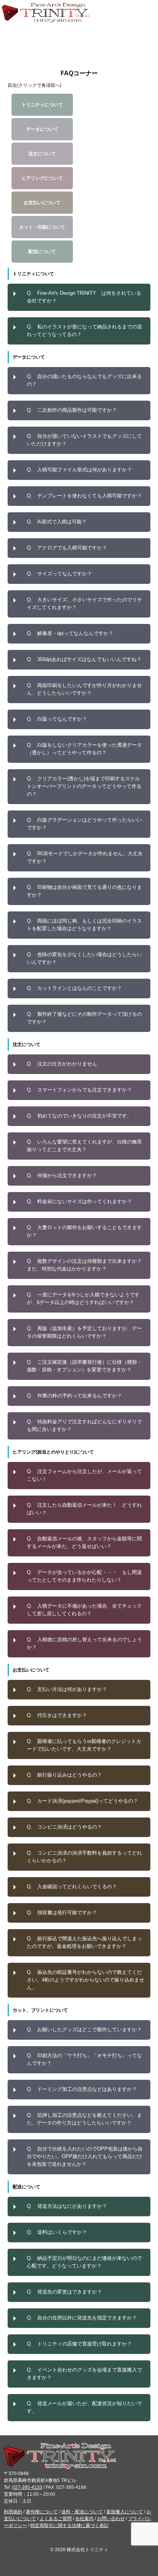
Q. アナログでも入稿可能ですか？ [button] (67, 548)
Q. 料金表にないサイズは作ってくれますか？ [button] (79, 1201)
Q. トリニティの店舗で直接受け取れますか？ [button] (79, 2344)
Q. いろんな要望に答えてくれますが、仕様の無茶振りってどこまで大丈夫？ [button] (84, 1146)
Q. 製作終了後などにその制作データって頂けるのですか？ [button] (84, 1018)
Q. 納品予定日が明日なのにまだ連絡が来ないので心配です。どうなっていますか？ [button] (84, 2262)
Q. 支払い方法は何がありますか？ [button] (67, 1689)
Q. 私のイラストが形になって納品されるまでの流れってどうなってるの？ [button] (84, 331)
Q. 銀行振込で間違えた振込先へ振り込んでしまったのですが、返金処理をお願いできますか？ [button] (84, 1942)
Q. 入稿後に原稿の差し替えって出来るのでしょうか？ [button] (84, 1643)
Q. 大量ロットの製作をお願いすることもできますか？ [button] (84, 1231)
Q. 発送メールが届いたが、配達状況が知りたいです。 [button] (84, 2407)
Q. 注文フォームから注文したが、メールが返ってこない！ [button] (84, 1475)
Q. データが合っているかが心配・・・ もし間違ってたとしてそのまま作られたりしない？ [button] (84, 1576)
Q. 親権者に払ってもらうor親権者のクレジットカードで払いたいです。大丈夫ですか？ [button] (84, 1745)
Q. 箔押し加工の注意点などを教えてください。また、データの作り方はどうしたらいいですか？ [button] (84, 2119)
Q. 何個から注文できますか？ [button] (62, 1175)
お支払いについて (42, 203)
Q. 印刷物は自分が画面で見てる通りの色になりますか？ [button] (84, 891)
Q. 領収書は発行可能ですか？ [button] (62, 1913)
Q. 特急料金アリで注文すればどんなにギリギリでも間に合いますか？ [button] (84, 1425)
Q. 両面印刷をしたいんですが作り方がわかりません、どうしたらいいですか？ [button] (84, 689)
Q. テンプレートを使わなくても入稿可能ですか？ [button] (84, 496)
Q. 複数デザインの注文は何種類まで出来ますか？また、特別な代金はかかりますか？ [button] (84, 1265)
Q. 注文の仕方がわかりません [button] (62, 1064)
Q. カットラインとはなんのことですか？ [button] (74, 988)
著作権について (42, 2512)
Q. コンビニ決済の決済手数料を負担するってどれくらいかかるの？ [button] (84, 1857)
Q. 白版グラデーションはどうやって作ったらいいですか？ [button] (84, 824)
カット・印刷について (42, 227)
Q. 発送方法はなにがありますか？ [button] (67, 2206)
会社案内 (84, 2519)
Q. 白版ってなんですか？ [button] (57, 719)
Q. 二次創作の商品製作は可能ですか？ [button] (72, 410)
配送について (42, 252)
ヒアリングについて (42, 178)
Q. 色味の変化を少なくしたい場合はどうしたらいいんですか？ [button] (84, 958)
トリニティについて (42, 105)
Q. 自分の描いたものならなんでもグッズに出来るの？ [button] (84, 380)
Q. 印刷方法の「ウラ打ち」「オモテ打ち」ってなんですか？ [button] (84, 2059)
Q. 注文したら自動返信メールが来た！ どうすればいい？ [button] (84, 1509)
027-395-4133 (27, 2487)
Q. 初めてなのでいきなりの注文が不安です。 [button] (79, 1116)
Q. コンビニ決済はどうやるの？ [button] (64, 1827)
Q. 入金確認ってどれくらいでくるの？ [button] (72, 1887)
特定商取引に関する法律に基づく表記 (69, 2526)
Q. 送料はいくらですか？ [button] (57, 2232)
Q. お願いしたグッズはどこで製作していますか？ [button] (84, 2029)
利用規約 (13, 2512)
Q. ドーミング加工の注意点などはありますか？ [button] (82, 2089)
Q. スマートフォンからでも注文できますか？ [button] (79, 1090)
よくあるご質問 (56, 2519)
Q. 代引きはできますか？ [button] (57, 1715)
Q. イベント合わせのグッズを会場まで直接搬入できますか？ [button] (84, 2374)
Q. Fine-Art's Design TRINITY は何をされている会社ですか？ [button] (84, 297)
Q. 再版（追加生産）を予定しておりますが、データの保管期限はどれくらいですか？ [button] (84, 1332)
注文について (42, 154)
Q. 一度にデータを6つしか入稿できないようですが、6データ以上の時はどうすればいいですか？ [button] (83, 1299)
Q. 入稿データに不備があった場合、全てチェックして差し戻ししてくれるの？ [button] (84, 1610)
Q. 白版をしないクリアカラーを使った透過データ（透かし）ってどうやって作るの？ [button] (84, 749)
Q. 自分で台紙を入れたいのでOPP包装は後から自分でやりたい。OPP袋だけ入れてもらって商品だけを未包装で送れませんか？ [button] (85, 2156)
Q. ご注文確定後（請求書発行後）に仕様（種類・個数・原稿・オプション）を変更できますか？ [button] (84, 1366)
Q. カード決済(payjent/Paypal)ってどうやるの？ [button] (82, 1801)
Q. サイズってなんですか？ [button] (59, 574)
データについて (42, 129)
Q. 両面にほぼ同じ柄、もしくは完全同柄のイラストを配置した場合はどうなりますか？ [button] (84, 925)
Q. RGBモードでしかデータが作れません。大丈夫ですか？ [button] (85, 857)
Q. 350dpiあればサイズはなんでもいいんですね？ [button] (84, 659)
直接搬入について (125, 2512)
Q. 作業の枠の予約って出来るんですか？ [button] (74, 1396)
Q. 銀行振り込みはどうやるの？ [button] (64, 1775)
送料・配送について (82, 2512)
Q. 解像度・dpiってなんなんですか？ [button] (70, 633)
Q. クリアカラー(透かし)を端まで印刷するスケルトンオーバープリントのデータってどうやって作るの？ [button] (84, 786)
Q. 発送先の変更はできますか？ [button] (64, 2292)
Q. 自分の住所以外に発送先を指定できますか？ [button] (82, 2318)
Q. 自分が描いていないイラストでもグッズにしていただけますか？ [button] (84, 440)
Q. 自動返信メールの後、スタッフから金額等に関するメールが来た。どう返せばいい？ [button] (84, 1542)
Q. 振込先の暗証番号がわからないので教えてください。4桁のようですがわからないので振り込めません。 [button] (86, 1980)
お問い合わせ (111, 2519)
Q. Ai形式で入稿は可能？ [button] (57, 522)
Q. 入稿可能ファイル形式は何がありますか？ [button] (79, 470)
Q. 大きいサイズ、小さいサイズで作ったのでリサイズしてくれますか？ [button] (84, 603)
